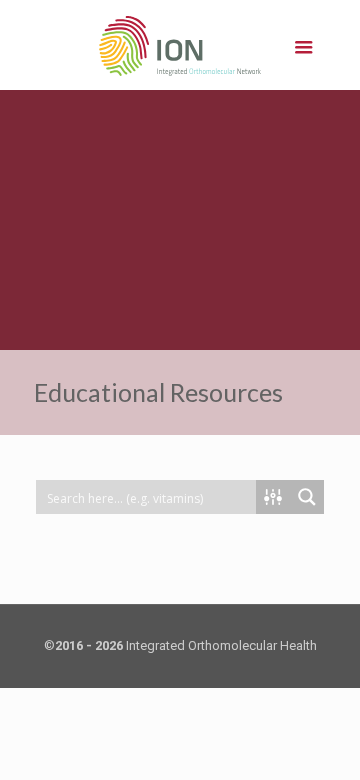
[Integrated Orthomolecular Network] (180, 45)
